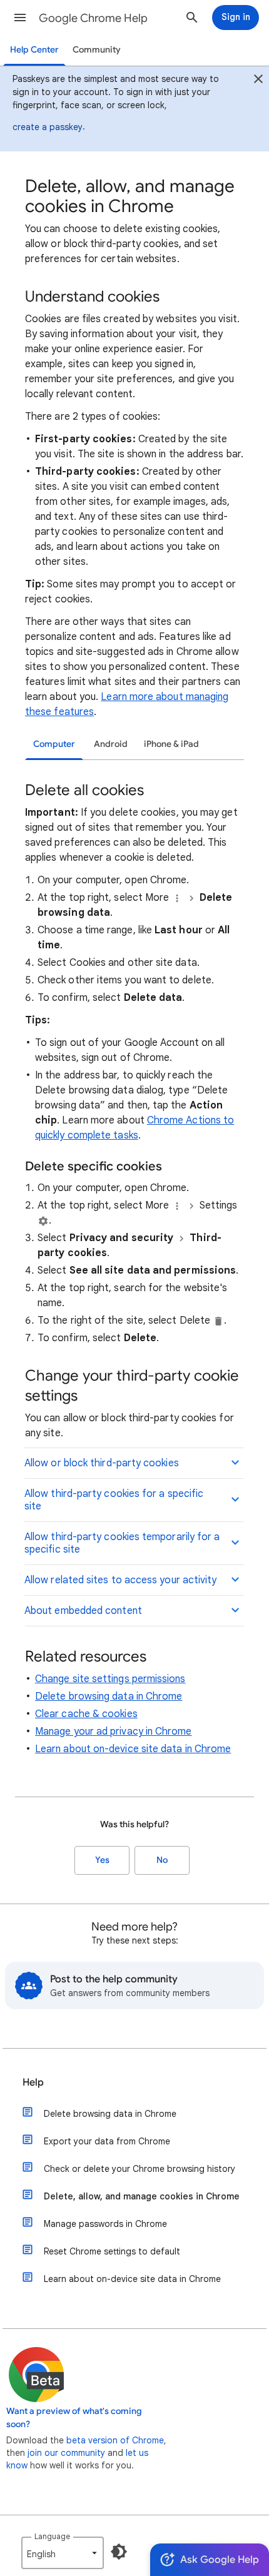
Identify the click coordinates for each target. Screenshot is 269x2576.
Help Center (34, 50)
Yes (102, 1860)
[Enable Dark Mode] (119, 2552)
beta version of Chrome (115, 2440)
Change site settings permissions (110, 1679)
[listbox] (63, 2553)
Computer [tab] (54, 744)
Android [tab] (111, 744)
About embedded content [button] (83, 1611)
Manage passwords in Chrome (105, 2224)
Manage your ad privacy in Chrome (114, 1732)
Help (33, 2082)
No (162, 1860)
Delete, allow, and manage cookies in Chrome (142, 2196)
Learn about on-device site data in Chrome (133, 1749)
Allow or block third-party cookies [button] (102, 1463)
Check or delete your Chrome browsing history (140, 2169)
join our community (66, 2453)
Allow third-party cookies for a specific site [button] (114, 1500)
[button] (20, 18)
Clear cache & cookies (86, 1714)
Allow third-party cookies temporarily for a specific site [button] (122, 1543)
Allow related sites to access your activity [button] (120, 1580)
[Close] (258, 81)
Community (97, 50)
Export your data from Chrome (107, 2141)
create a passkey (48, 127)
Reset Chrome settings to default (112, 2251)
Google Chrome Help (93, 18)
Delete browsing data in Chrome (109, 1696)
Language (52, 2536)
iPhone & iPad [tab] (171, 744)
